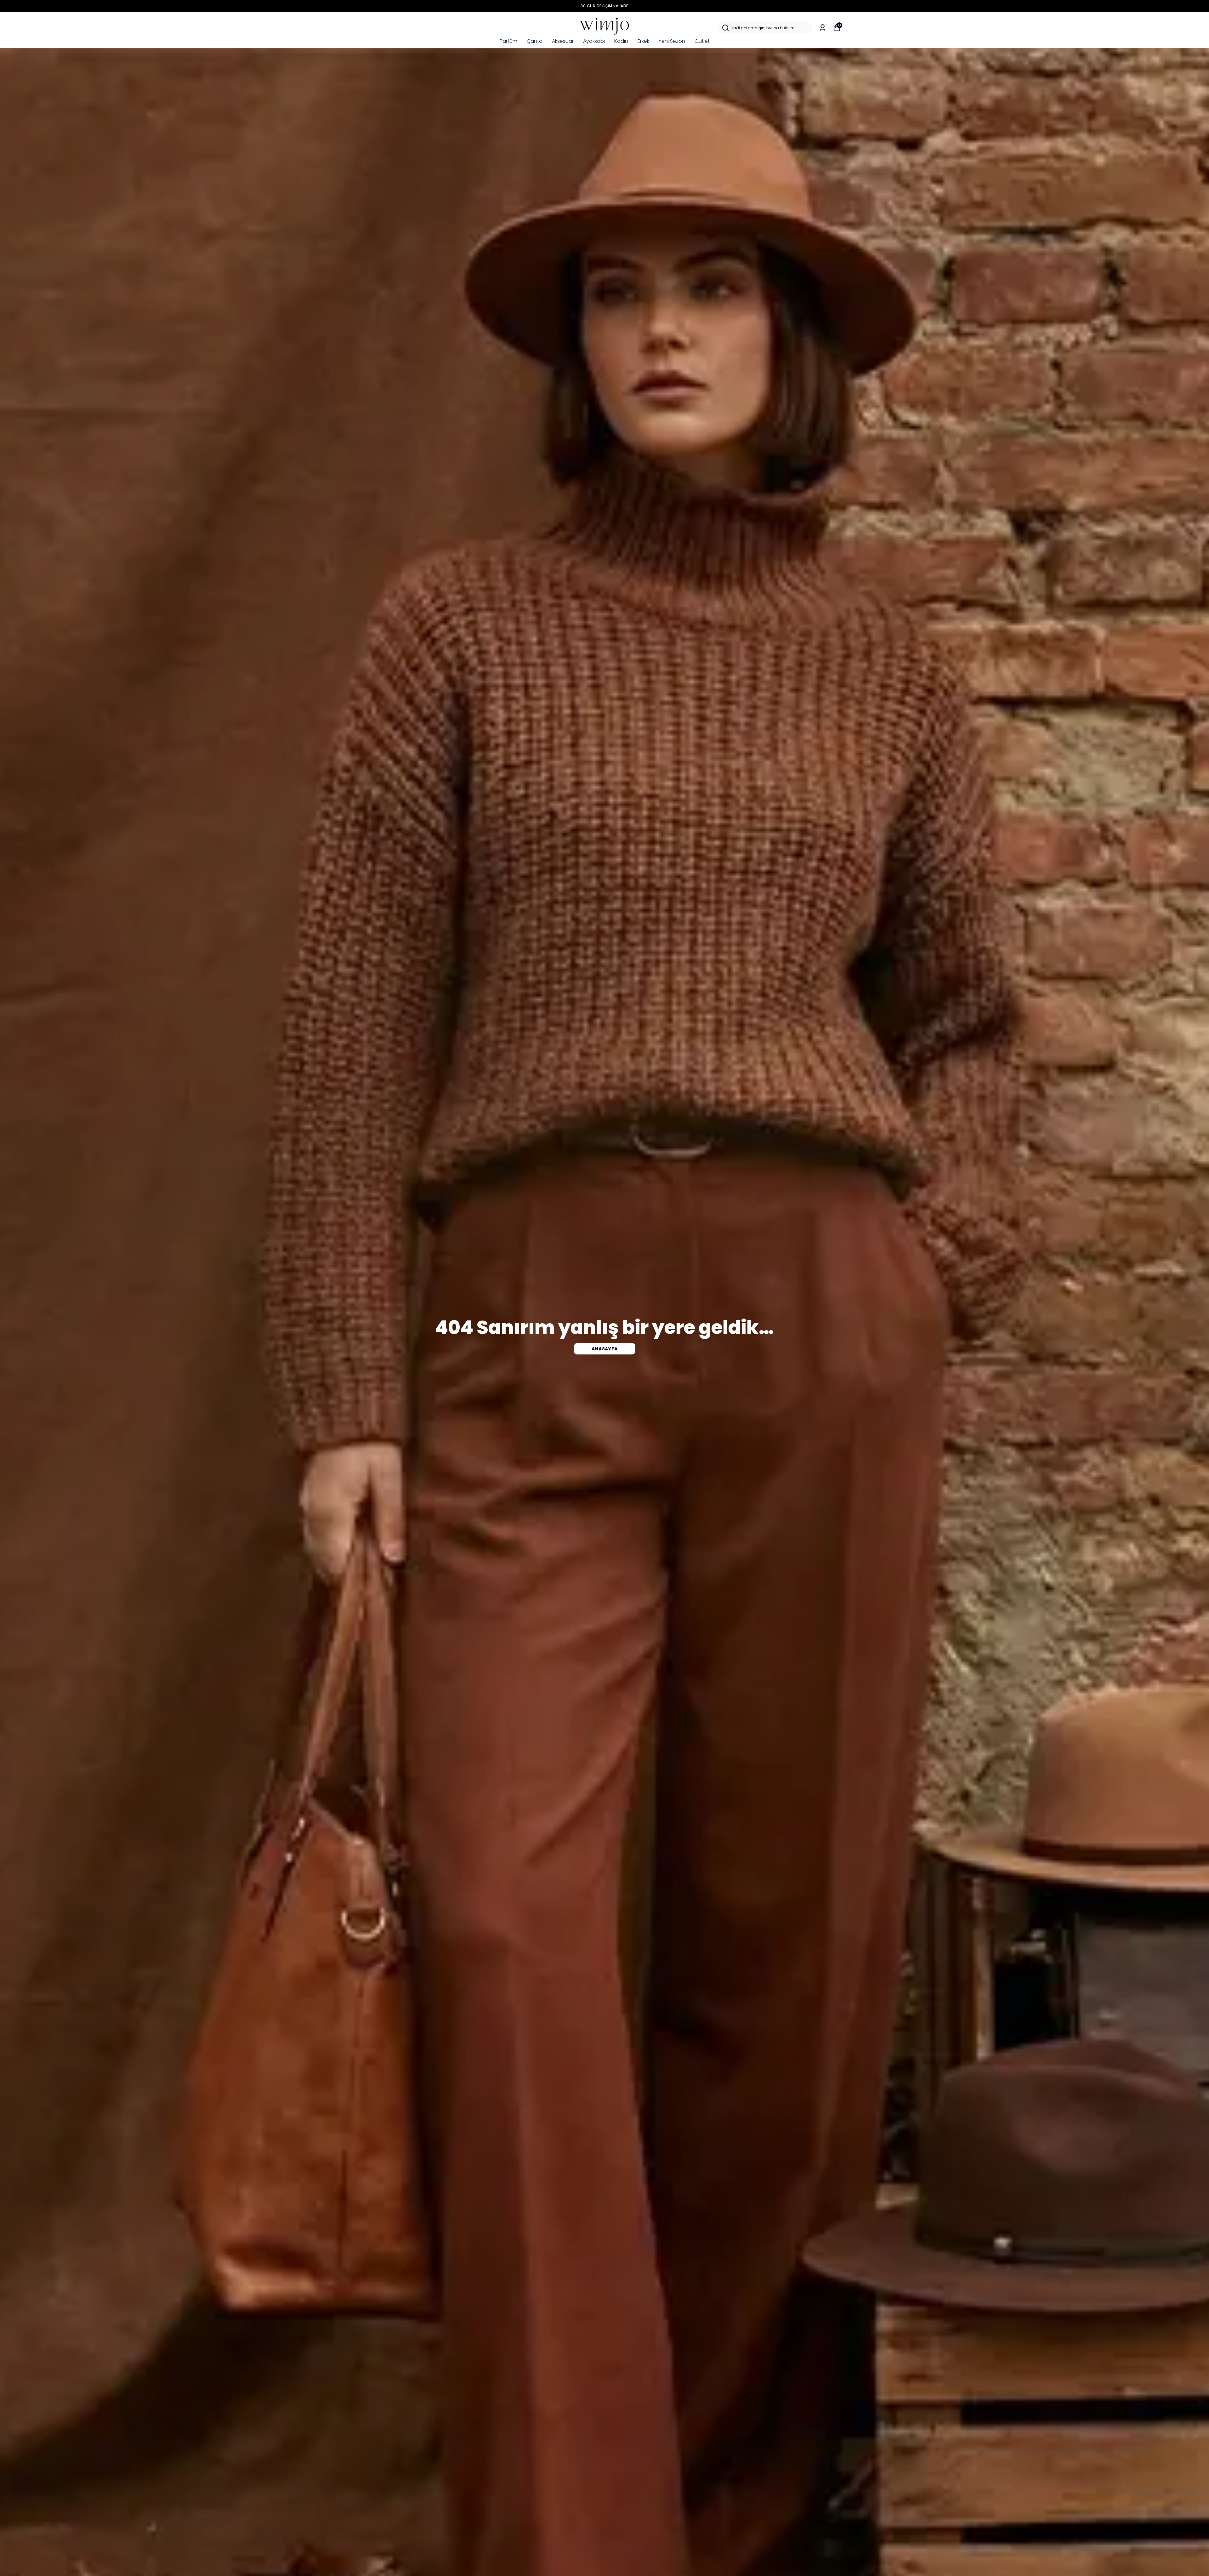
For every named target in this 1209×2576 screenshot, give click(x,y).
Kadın (621, 41)
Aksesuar (563, 41)
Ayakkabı (594, 41)
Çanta (535, 41)
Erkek (643, 41)
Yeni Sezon (672, 41)
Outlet (702, 41)
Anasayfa (605, 1349)
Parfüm (508, 41)
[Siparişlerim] (823, 28)
